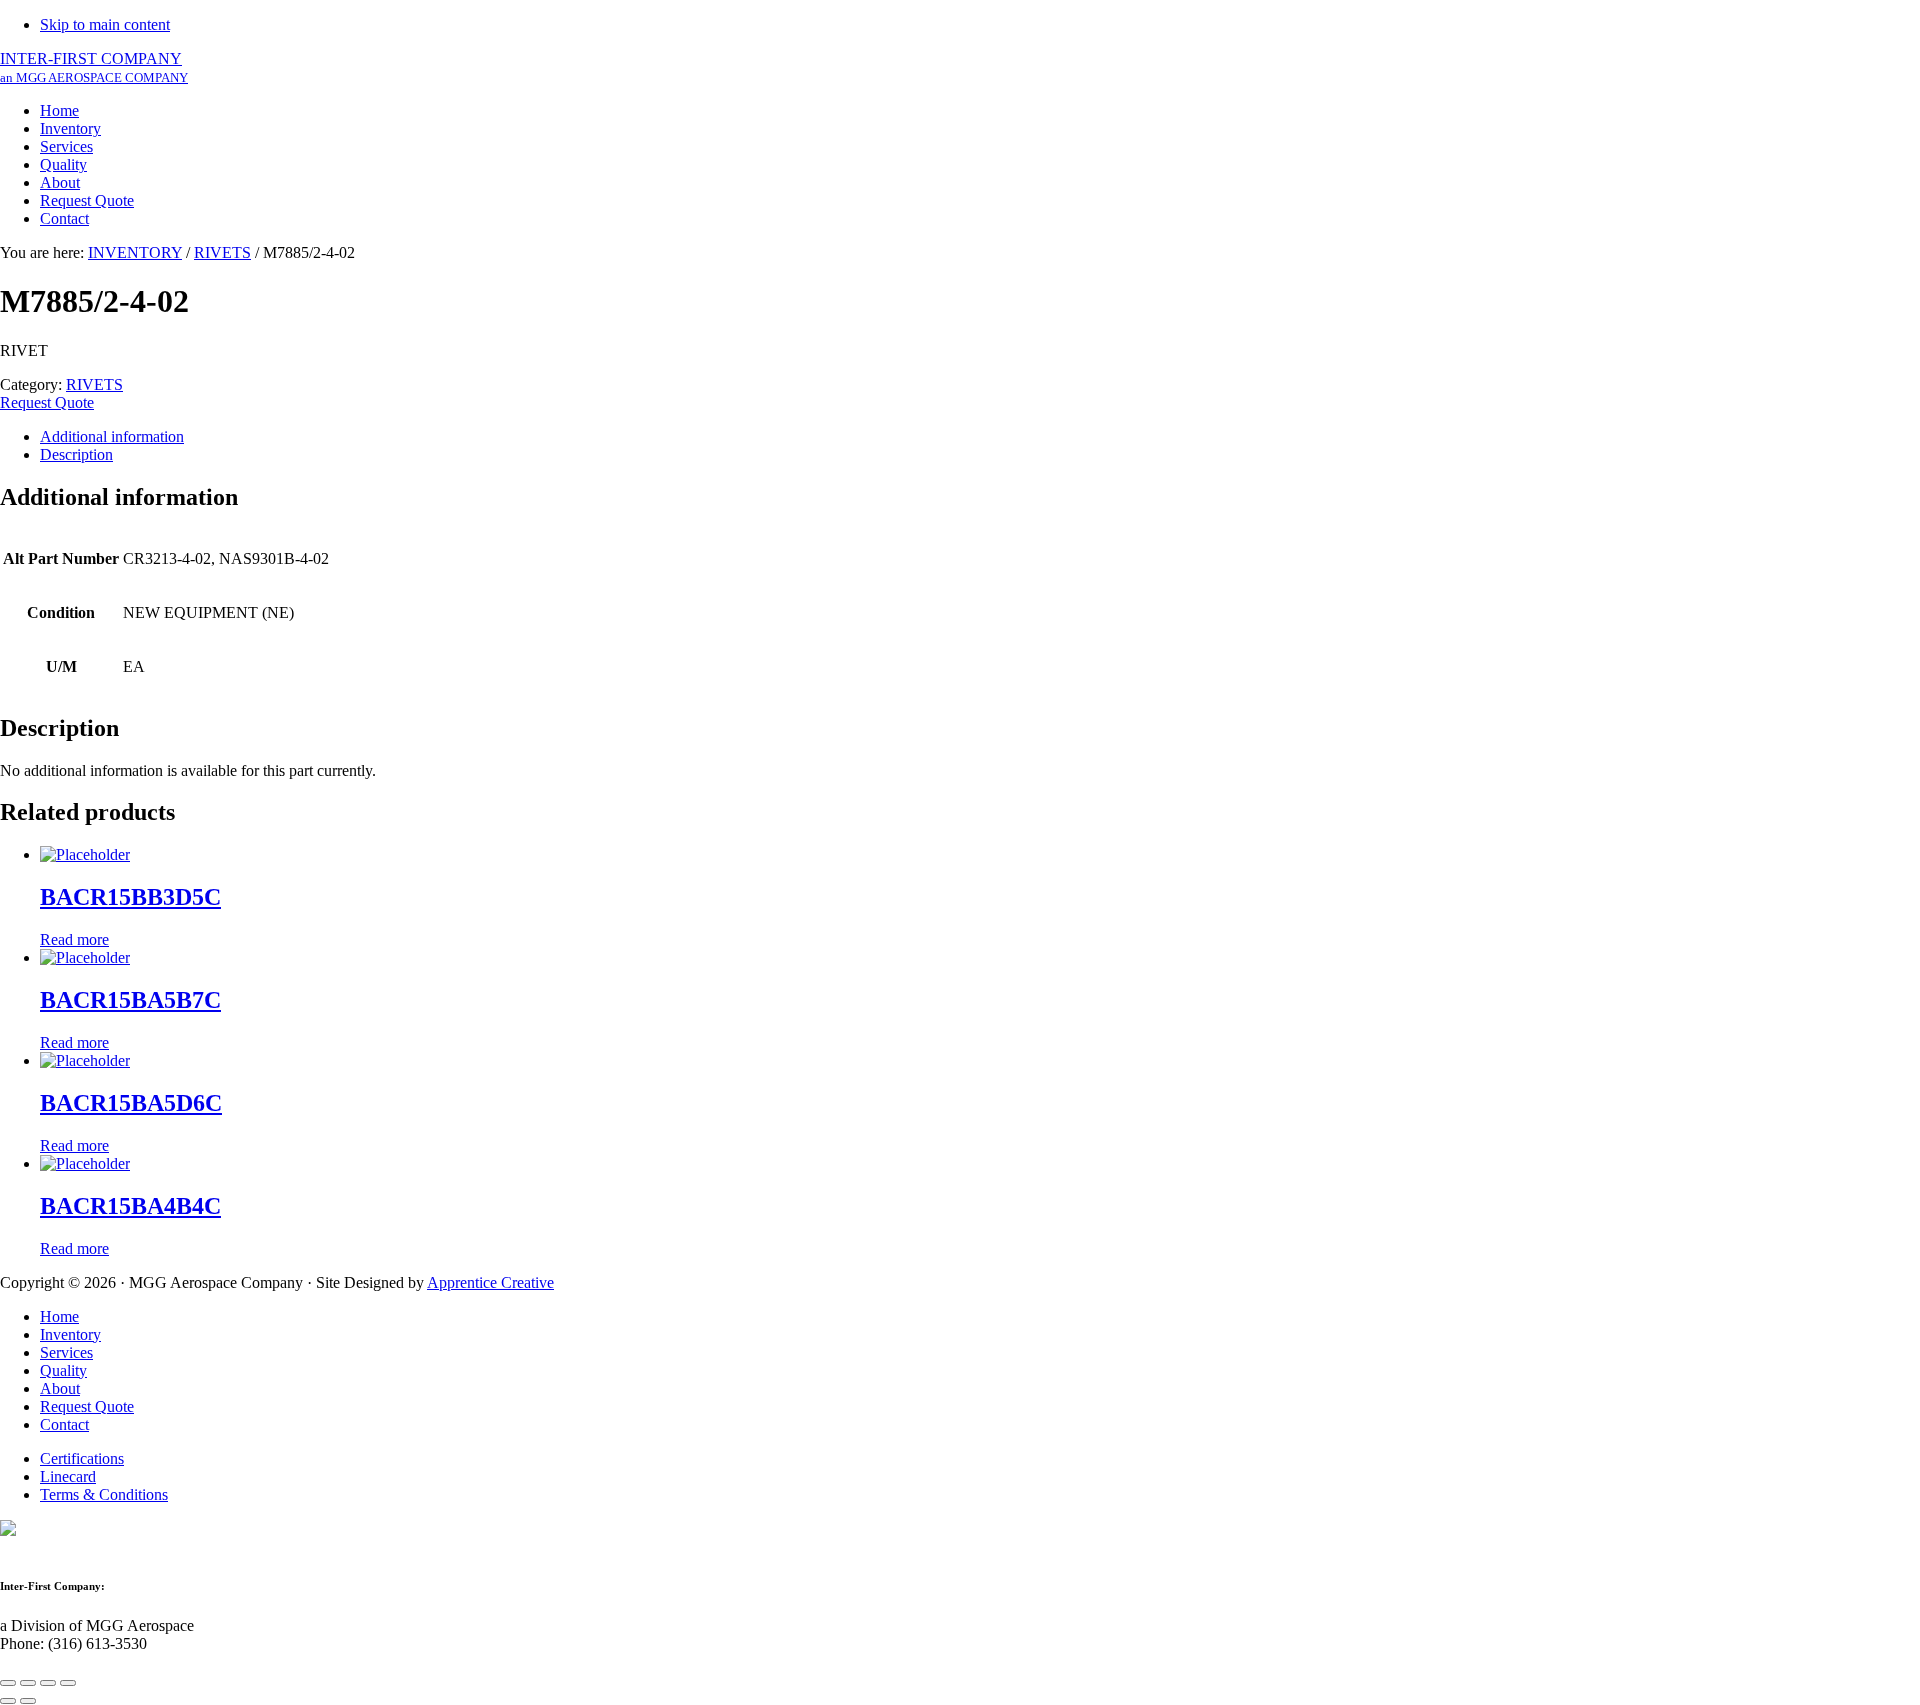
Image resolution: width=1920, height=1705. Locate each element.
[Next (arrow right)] (28, 1701)
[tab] (980, 437)
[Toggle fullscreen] (48, 1683)
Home (59, 1316)
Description (76, 454)
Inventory (70, 1334)
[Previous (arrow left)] (8, 1701)
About (60, 1388)
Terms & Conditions (104, 1494)
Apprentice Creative (490, 1282)
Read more (74, 939)
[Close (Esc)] (8, 1683)
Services (66, 1352)
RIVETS (222, 252)
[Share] (28, 1683)
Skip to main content (105, 24)
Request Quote (47, 402)
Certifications (82, 1458)
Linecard (68, 1476)
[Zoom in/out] (68, 1683)
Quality (63, 1370)
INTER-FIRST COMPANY (94, 67)
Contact (64, 1424)
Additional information (112, 436)
